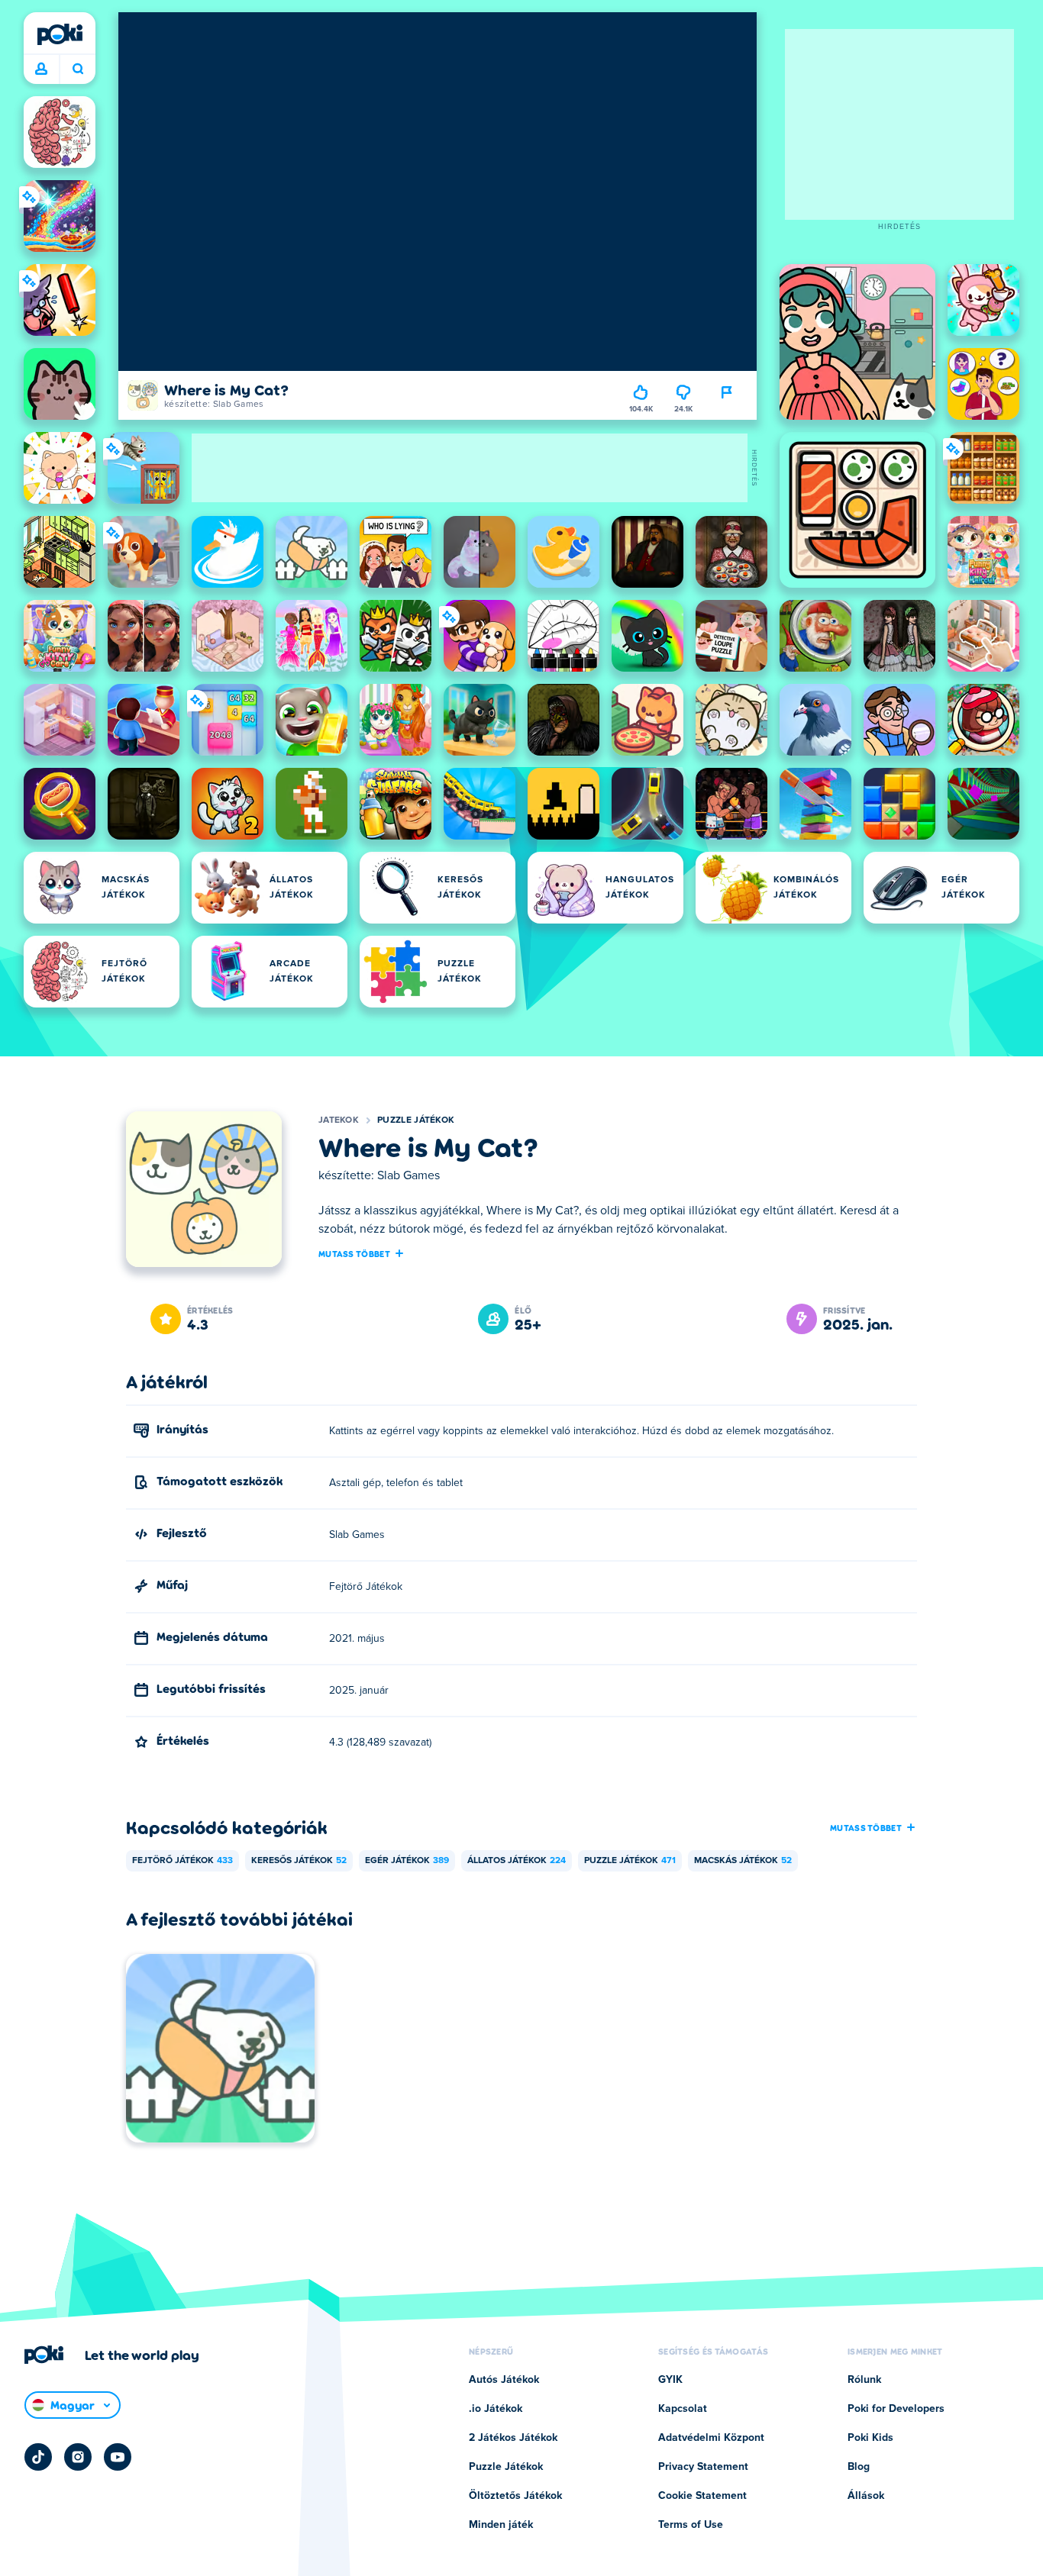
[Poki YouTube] (118, 2457)
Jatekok (339, 1120)
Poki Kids (870, 2438)
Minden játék (501, 2525)
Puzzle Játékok (416, 1120)
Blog (859, 2467)
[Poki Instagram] (78, 2457)
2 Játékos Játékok (513, 2438)
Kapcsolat (683, 2409)
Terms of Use (691, 2525)
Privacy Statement (703, 2467)
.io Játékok (496, 2409)
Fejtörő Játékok (182, 1861)
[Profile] (41, 69)
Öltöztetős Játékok (515, 2496)
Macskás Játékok (743, 1861)
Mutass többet (354, 1253)
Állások (866, 2496)
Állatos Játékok (517, 1861)
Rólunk (864, 2380)
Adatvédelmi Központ (711, 2438)
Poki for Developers (896, 2409)
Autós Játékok (504, 2380)
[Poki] (60, 34)
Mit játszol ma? (77, 69)
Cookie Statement (702, 2496)
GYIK (670, 2380)
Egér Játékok (407, 1861)
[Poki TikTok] (38, 2457)
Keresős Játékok (299, 1861)
